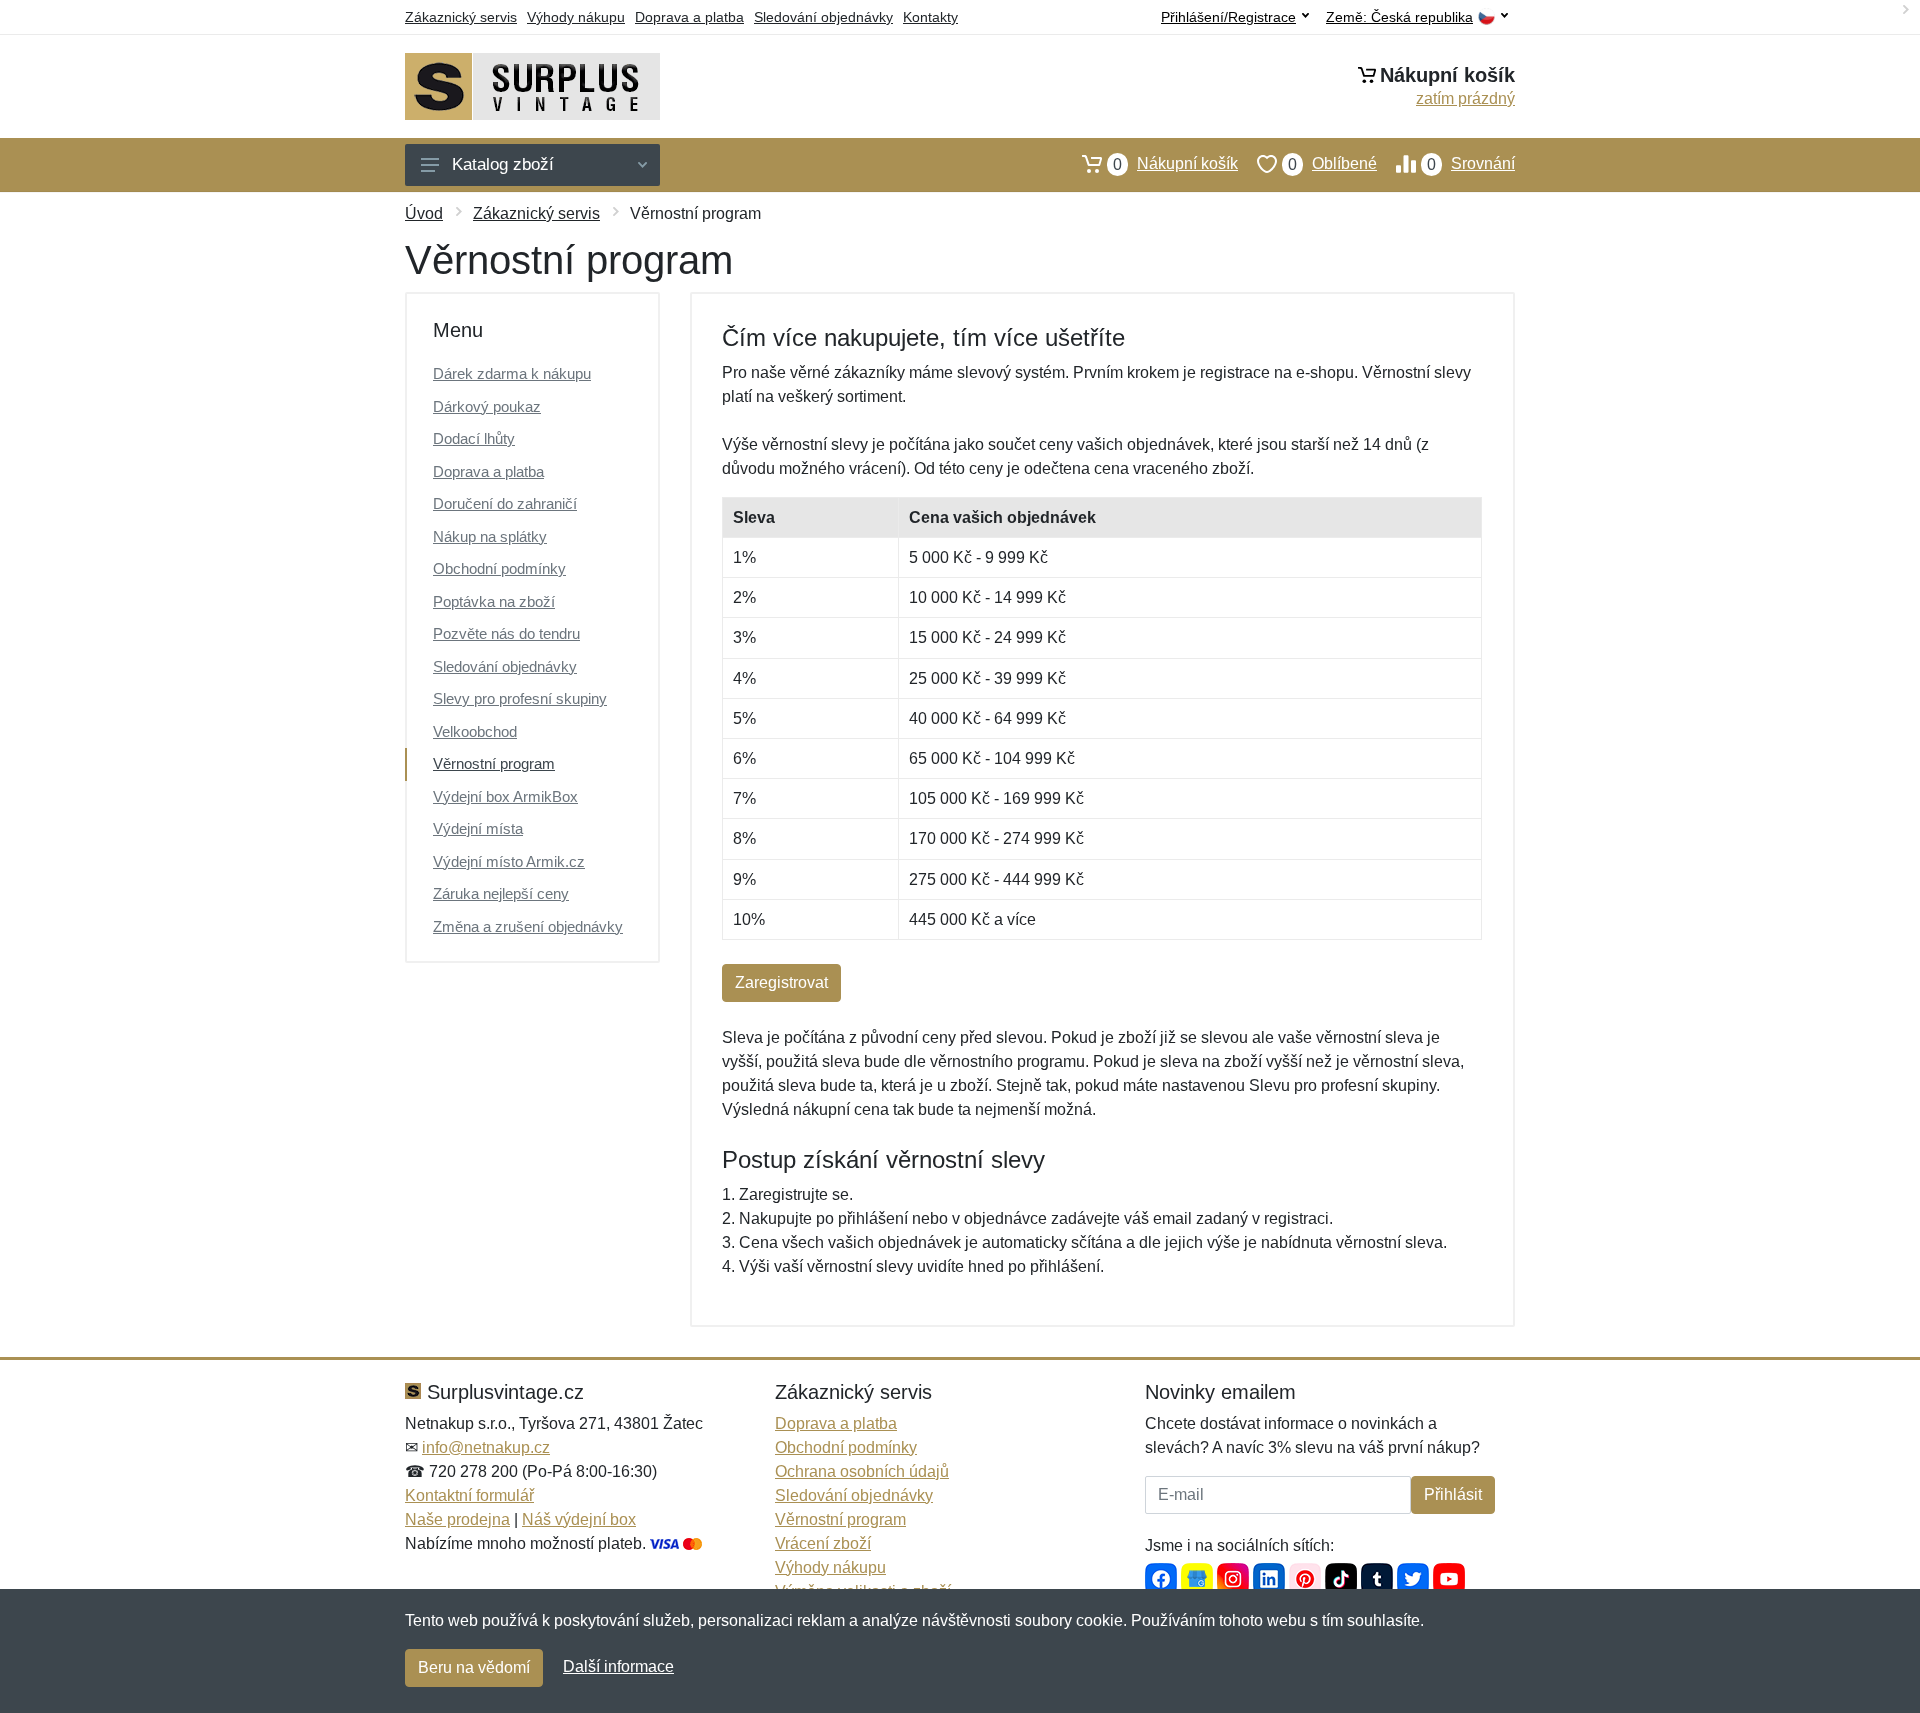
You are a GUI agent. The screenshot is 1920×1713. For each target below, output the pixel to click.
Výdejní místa (478, 828)
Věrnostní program (494, 763)
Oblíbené (1332, 164)
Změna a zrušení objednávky (528, 926)
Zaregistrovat (781, 982)
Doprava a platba (689, 17)
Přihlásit (1453, 1494)
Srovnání (1471, 164)
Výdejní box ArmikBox (505, 796)
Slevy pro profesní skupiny (520, 698)
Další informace (618, 1666)
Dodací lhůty (474, 438)
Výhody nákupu (576, 17)
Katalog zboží (503, 164)
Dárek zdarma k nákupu (512, 373)
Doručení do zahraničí (505, 503)
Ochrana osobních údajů (862, 1471)
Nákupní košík (1175, 164)
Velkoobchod (475, 731)
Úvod (424, 213)
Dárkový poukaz (487, 406)
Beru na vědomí (474, 1667)
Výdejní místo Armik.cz (509, 861)
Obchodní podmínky (499, 568)
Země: (1399, 17)
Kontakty (930, 17)
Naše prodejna (457, 1519)
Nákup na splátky (490, 536)
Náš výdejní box (579, 1519)
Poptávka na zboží (494, 601)
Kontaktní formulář (469, 1495)
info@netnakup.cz (486, 1447)
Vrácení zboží (823, 1543)
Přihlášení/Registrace (1228, 17)
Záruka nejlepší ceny (501, 893)
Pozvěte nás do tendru (506, 633)
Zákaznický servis (461, 17)
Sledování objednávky (823, 17)
